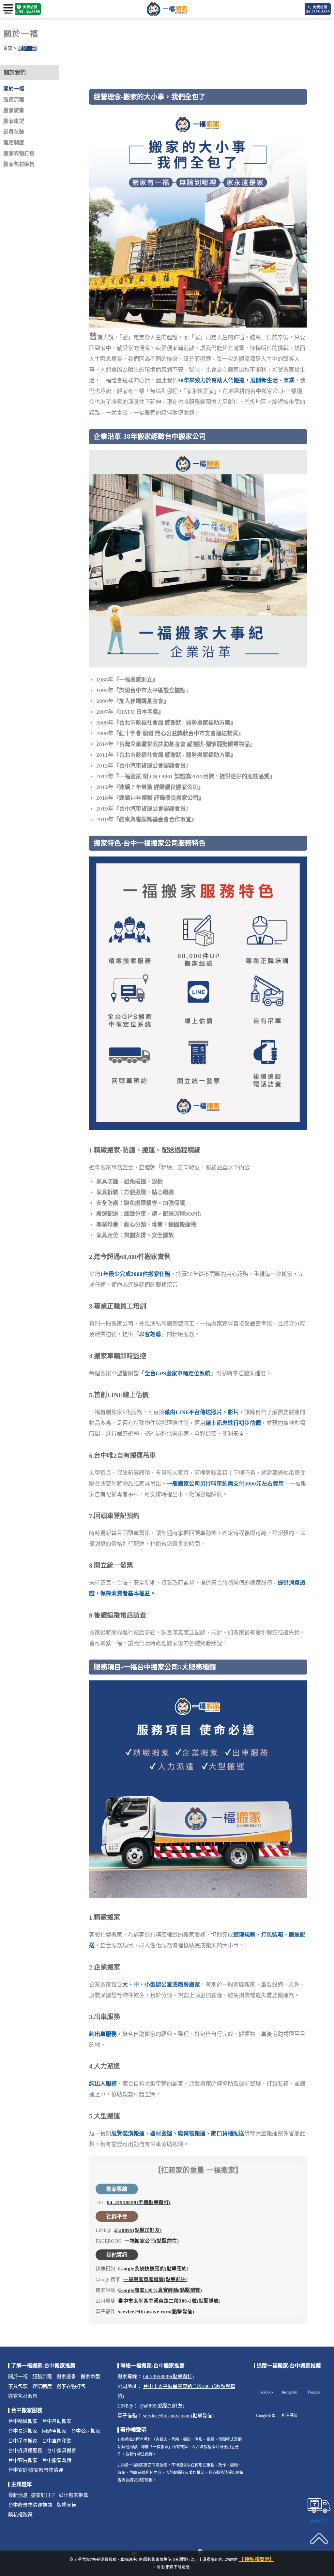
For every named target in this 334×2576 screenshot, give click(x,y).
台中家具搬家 (62, 2451)
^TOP (319, 2554)
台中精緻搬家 (23, 2421)
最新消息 (18, 2495)
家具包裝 (14, 132)
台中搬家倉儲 (57, 2460)
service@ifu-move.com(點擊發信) (156, 2312)
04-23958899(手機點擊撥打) (139, 2203)
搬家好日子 (43, 2495)
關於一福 (27, 48)
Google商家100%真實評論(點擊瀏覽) (160, 2290)
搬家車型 (14, 121)
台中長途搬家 (23, 2431)
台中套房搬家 (23, 2460)
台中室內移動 (57, 2441)
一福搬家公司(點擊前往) (152, 2241)
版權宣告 (67, 2505)
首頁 (8, 48)
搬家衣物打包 (19, 153)
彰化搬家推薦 (73, 2495)
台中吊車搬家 (23, 2441)
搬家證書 (14, 110)
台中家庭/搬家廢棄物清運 (36, 2470)
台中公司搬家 (86, 2431)
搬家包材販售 (19, 164)
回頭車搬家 (54, 2431)
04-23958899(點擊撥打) (168, 2377)
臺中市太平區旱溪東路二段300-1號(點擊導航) (169, 2301)
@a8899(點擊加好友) (138, 2230)
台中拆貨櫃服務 (25, 2451)
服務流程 (14, 100)
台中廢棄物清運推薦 (30, 2505)
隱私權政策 (20, 2515)
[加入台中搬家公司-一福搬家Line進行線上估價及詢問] (28, 9)
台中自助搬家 (57, 2421)
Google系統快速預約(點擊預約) (153, 2269)
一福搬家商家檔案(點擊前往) (155, 2279)
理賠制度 (14, 143)
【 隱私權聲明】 (257, 2559)
